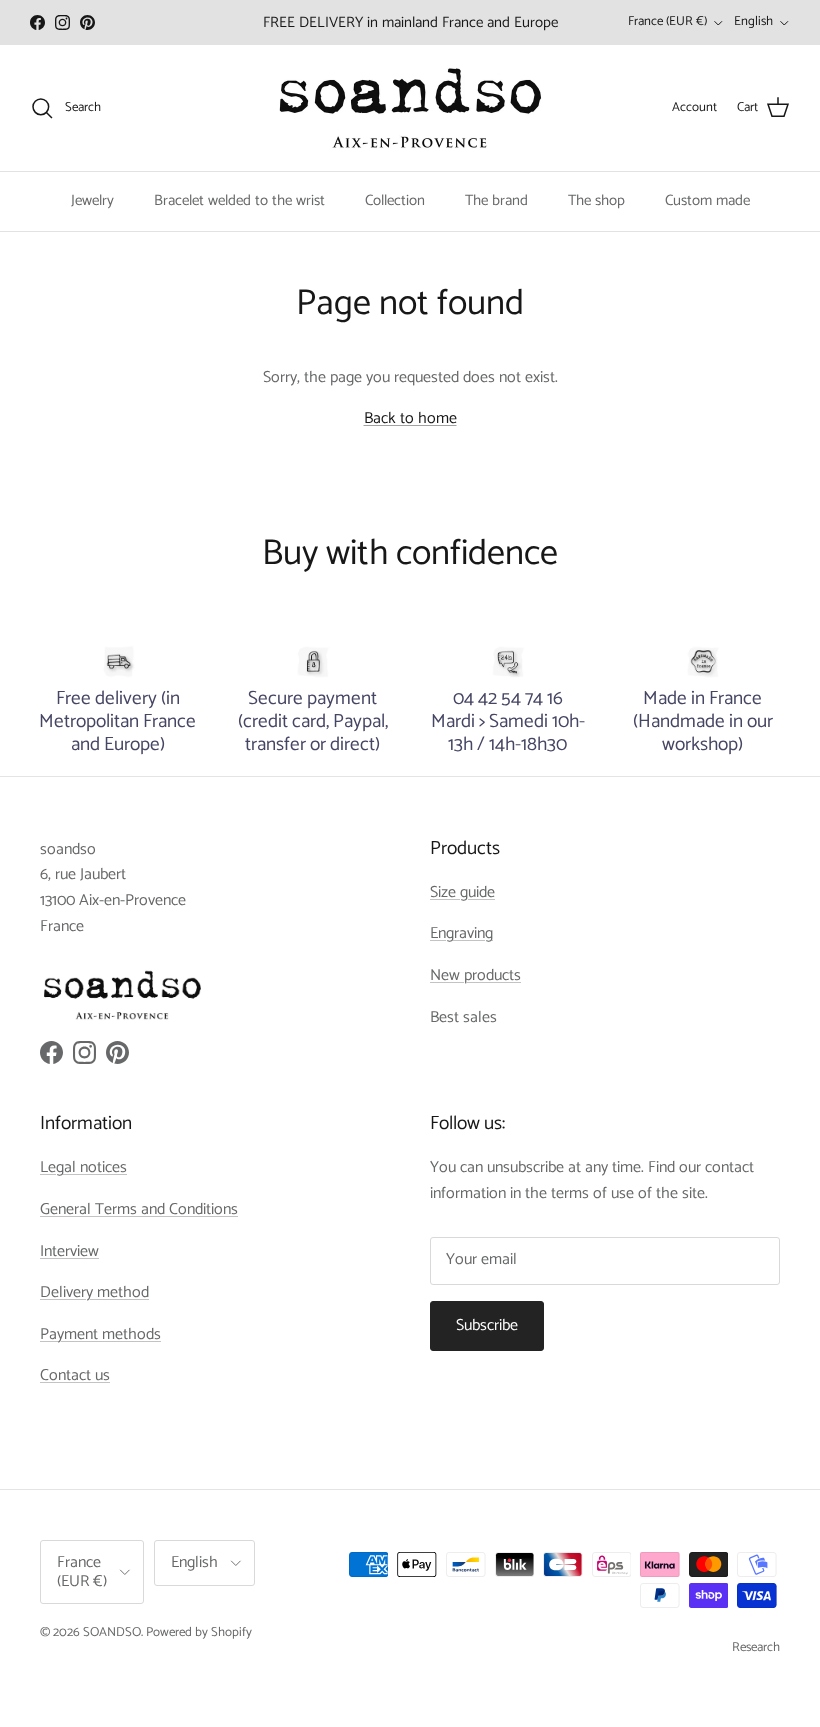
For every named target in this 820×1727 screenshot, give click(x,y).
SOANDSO (112, 1632)
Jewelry (92, 200)
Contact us (75, 1375)
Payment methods (100, 1334)
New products (475, 975)
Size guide (462, 892)
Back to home (410, 418)
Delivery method (94, 1292)
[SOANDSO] (410, 108)
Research (756, 1647)
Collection (395, 200)
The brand (496, 200)
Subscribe (487, 1325)
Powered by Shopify (199, 1632)
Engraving (461, 933)
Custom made (707, 200)
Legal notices (83, 1167)
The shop (596, 200)
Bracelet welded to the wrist (239, 200)
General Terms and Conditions (139, 1209)
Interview (69, 1251)
